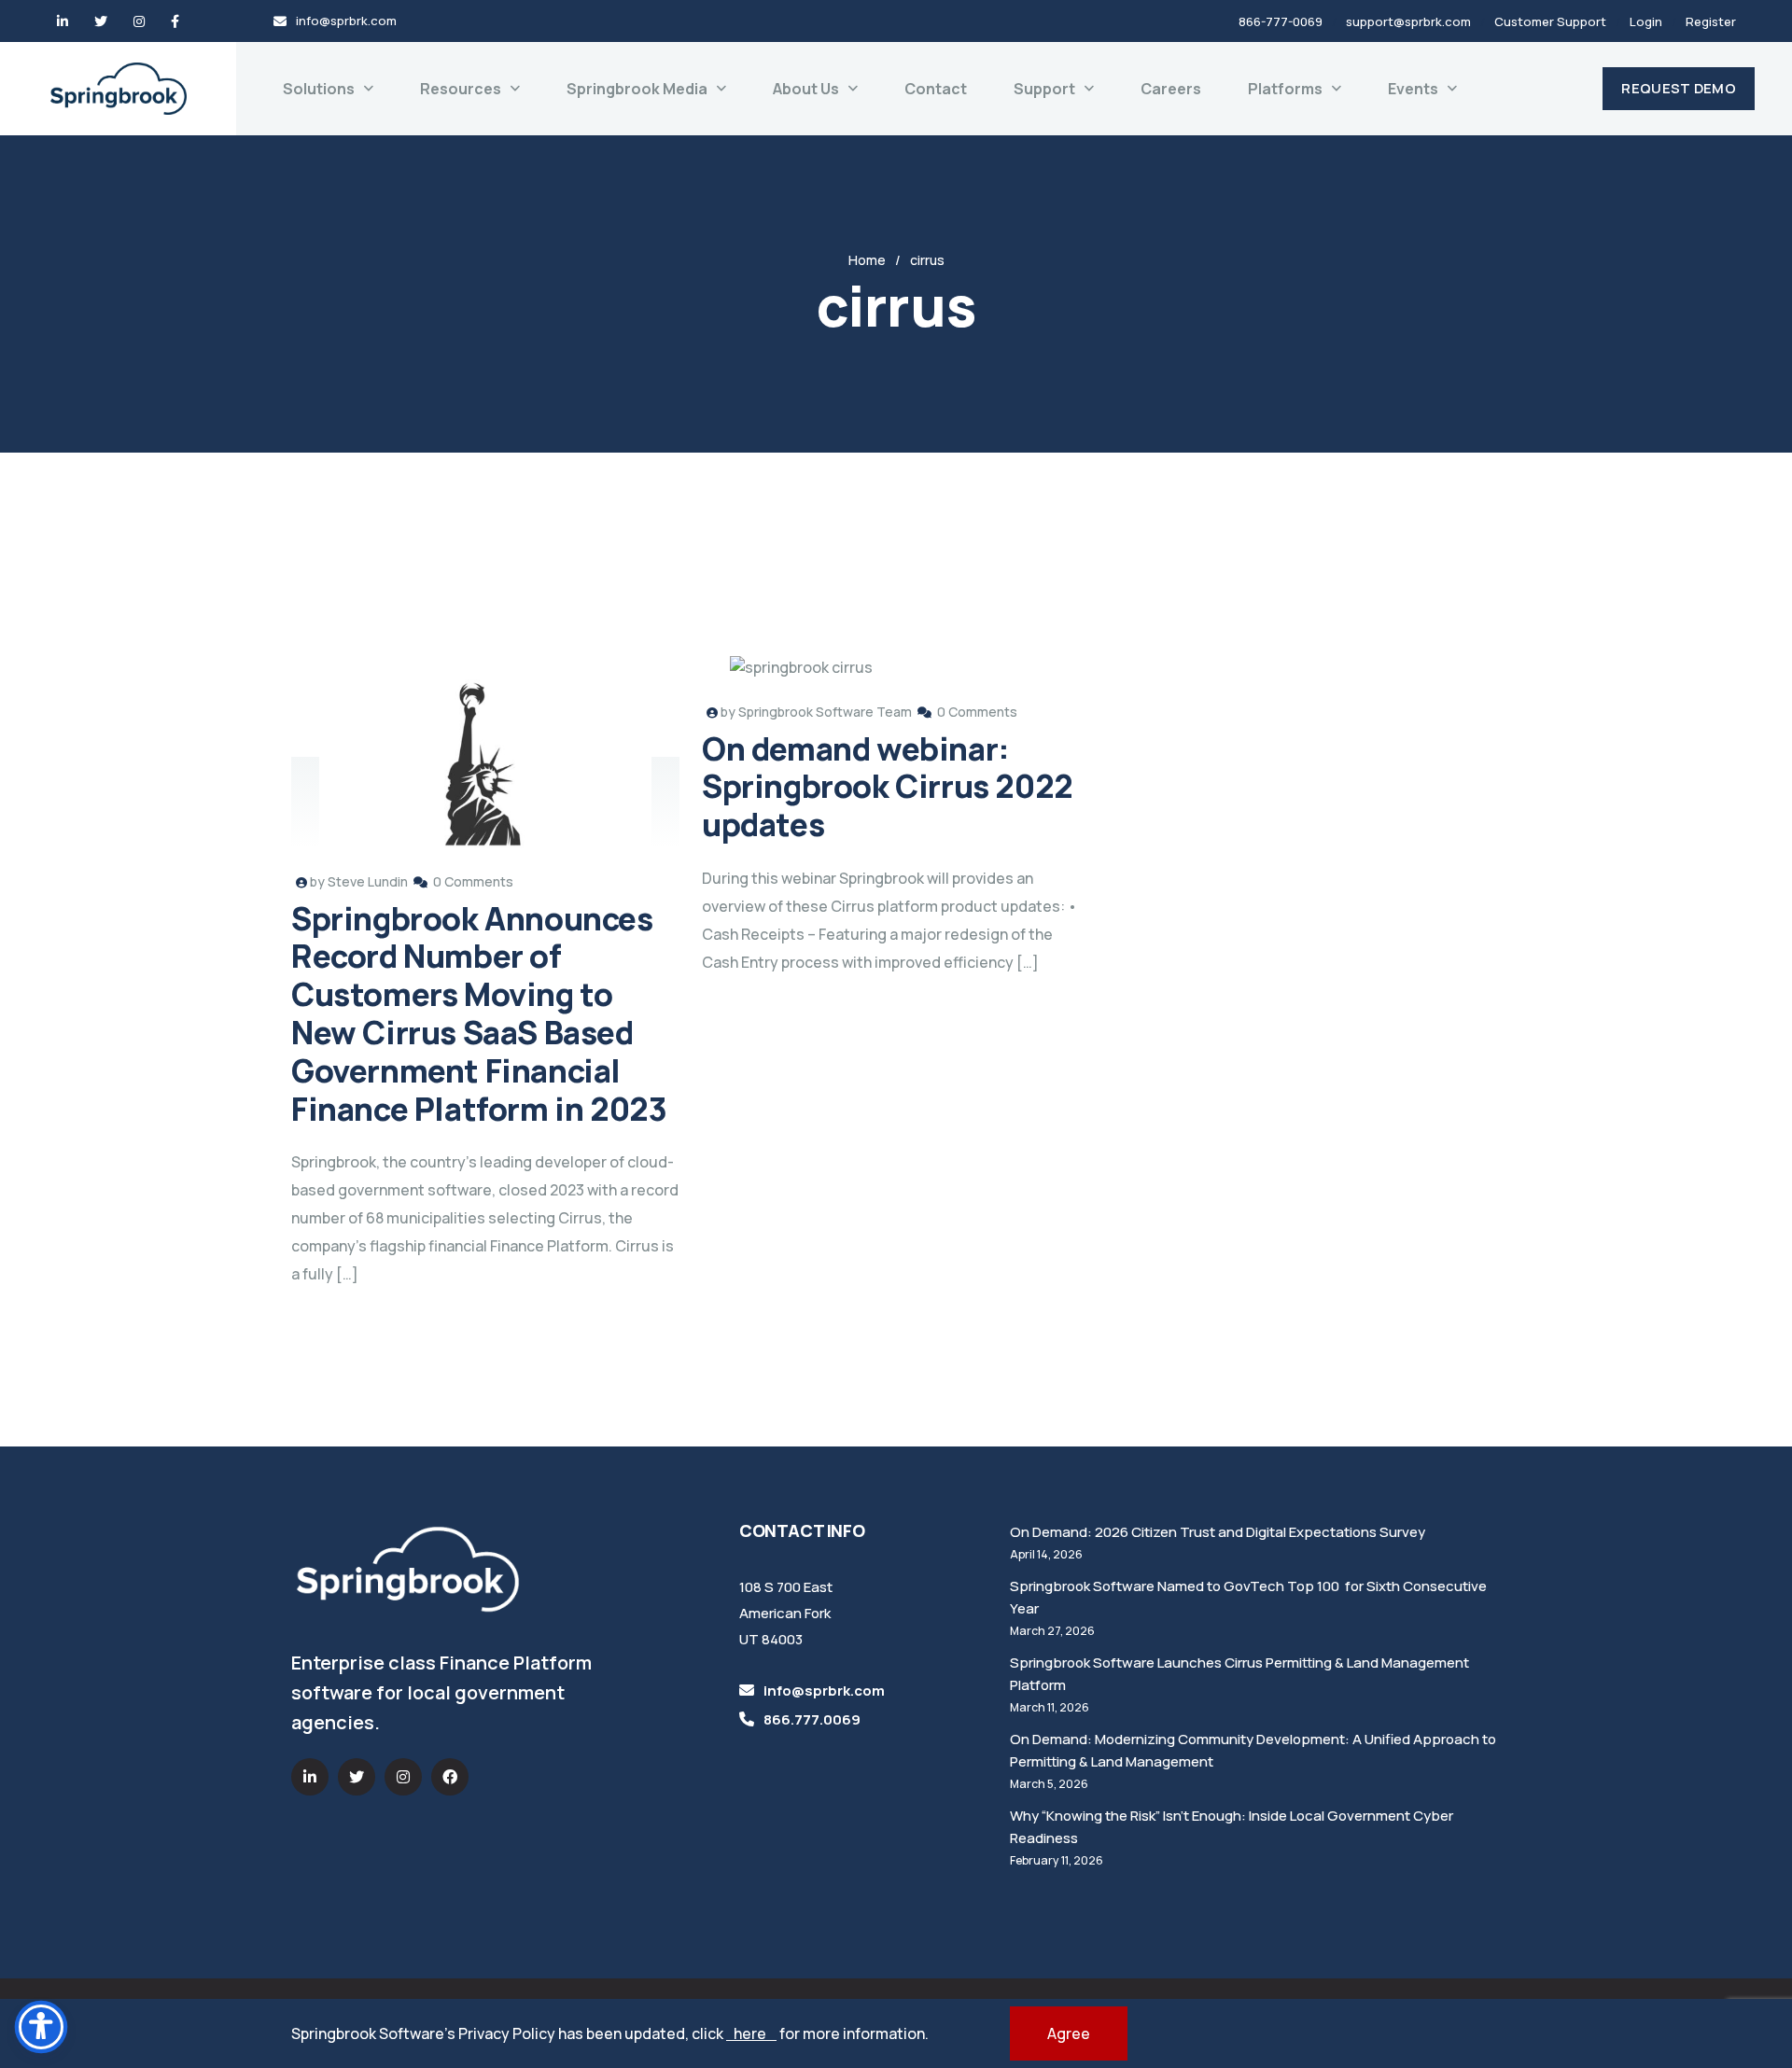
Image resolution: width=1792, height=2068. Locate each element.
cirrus (927, 260)
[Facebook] (175, 21)
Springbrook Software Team (825, 712)
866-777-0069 (1281, 21)
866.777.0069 (812, 1719)
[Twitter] (101, 21)
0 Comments (473, 881)
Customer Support (1550, 21)
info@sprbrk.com (346, 21)
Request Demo (1679, 88)
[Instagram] (139, 21)
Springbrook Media (637, 89)
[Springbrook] (119, 89)
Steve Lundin (368, 881)
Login (1646, 21)
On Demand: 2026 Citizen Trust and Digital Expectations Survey (1218, 1532)
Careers (1171, 89)
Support (1044, 89)
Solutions (319, 89)
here (751, 2033)
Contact (936, 89)
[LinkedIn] (63, 21)
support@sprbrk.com (1408, 21)
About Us (806, 89)
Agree (1069, 2033)
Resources (461, 89)
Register (1711, 21)
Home (867, 260)
